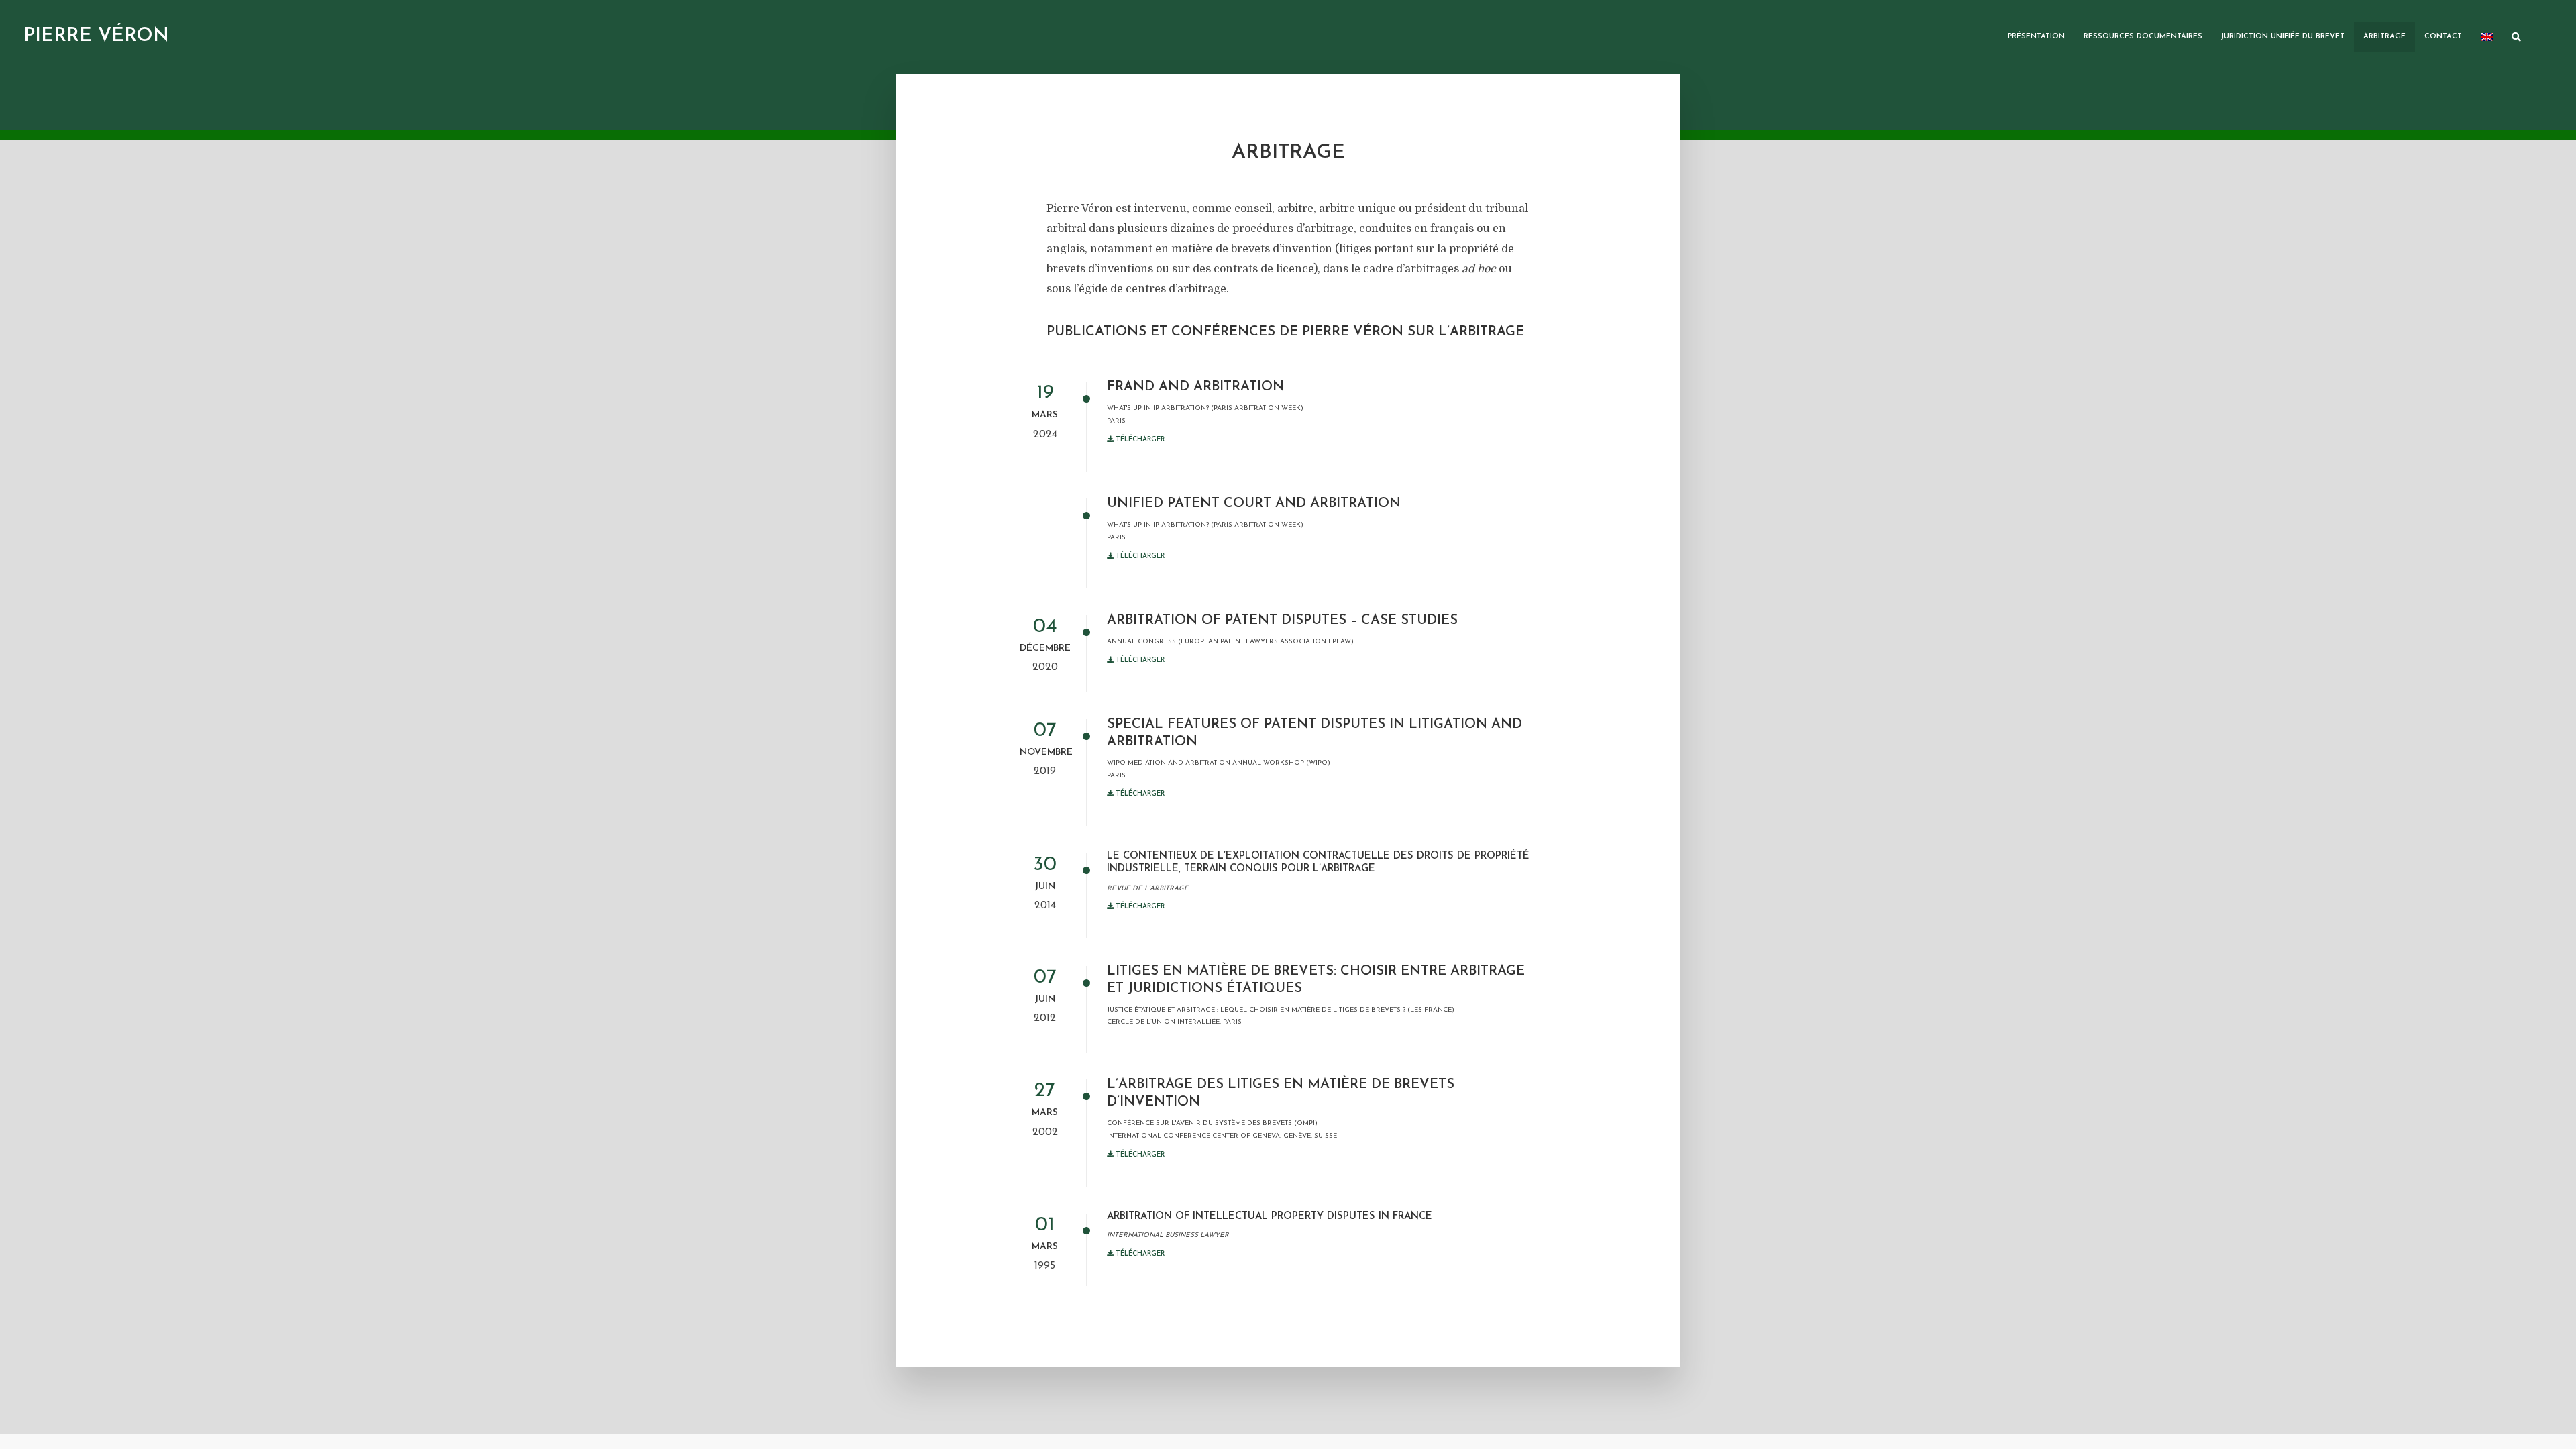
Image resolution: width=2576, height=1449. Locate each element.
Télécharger (1139, 440)
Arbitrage (2384, 37)
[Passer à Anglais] (2487, 37)
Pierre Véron (96, 36)
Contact (2443, 37)
